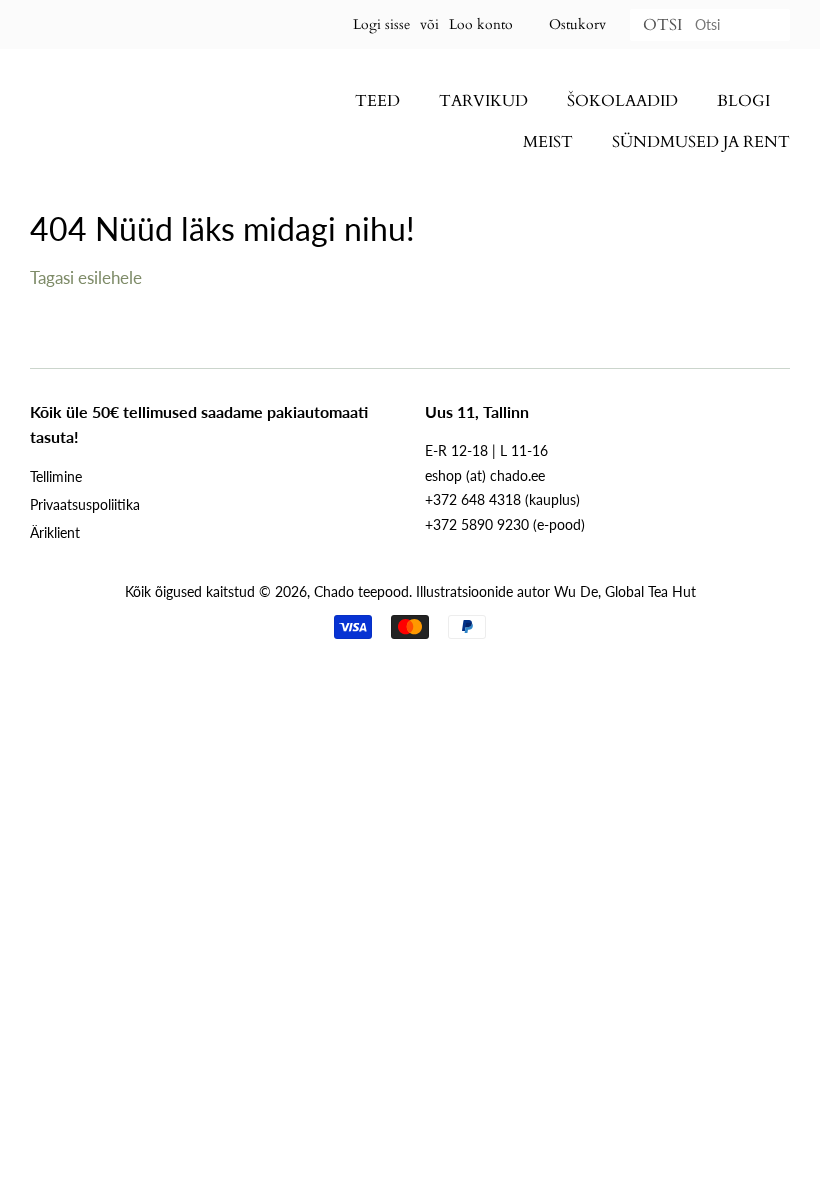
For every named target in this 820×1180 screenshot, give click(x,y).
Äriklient (55, 532)
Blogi (743, 101)
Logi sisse (381, 24)
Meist (548, 142)
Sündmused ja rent (701, 142)
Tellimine (56, 476)
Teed (377, 101)
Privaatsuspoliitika (85, 504)
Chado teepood (361, 591)
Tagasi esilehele (86, 277)
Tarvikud (483, 101)
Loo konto (481, 24)
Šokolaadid (622, 101)
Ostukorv (577, 24)
